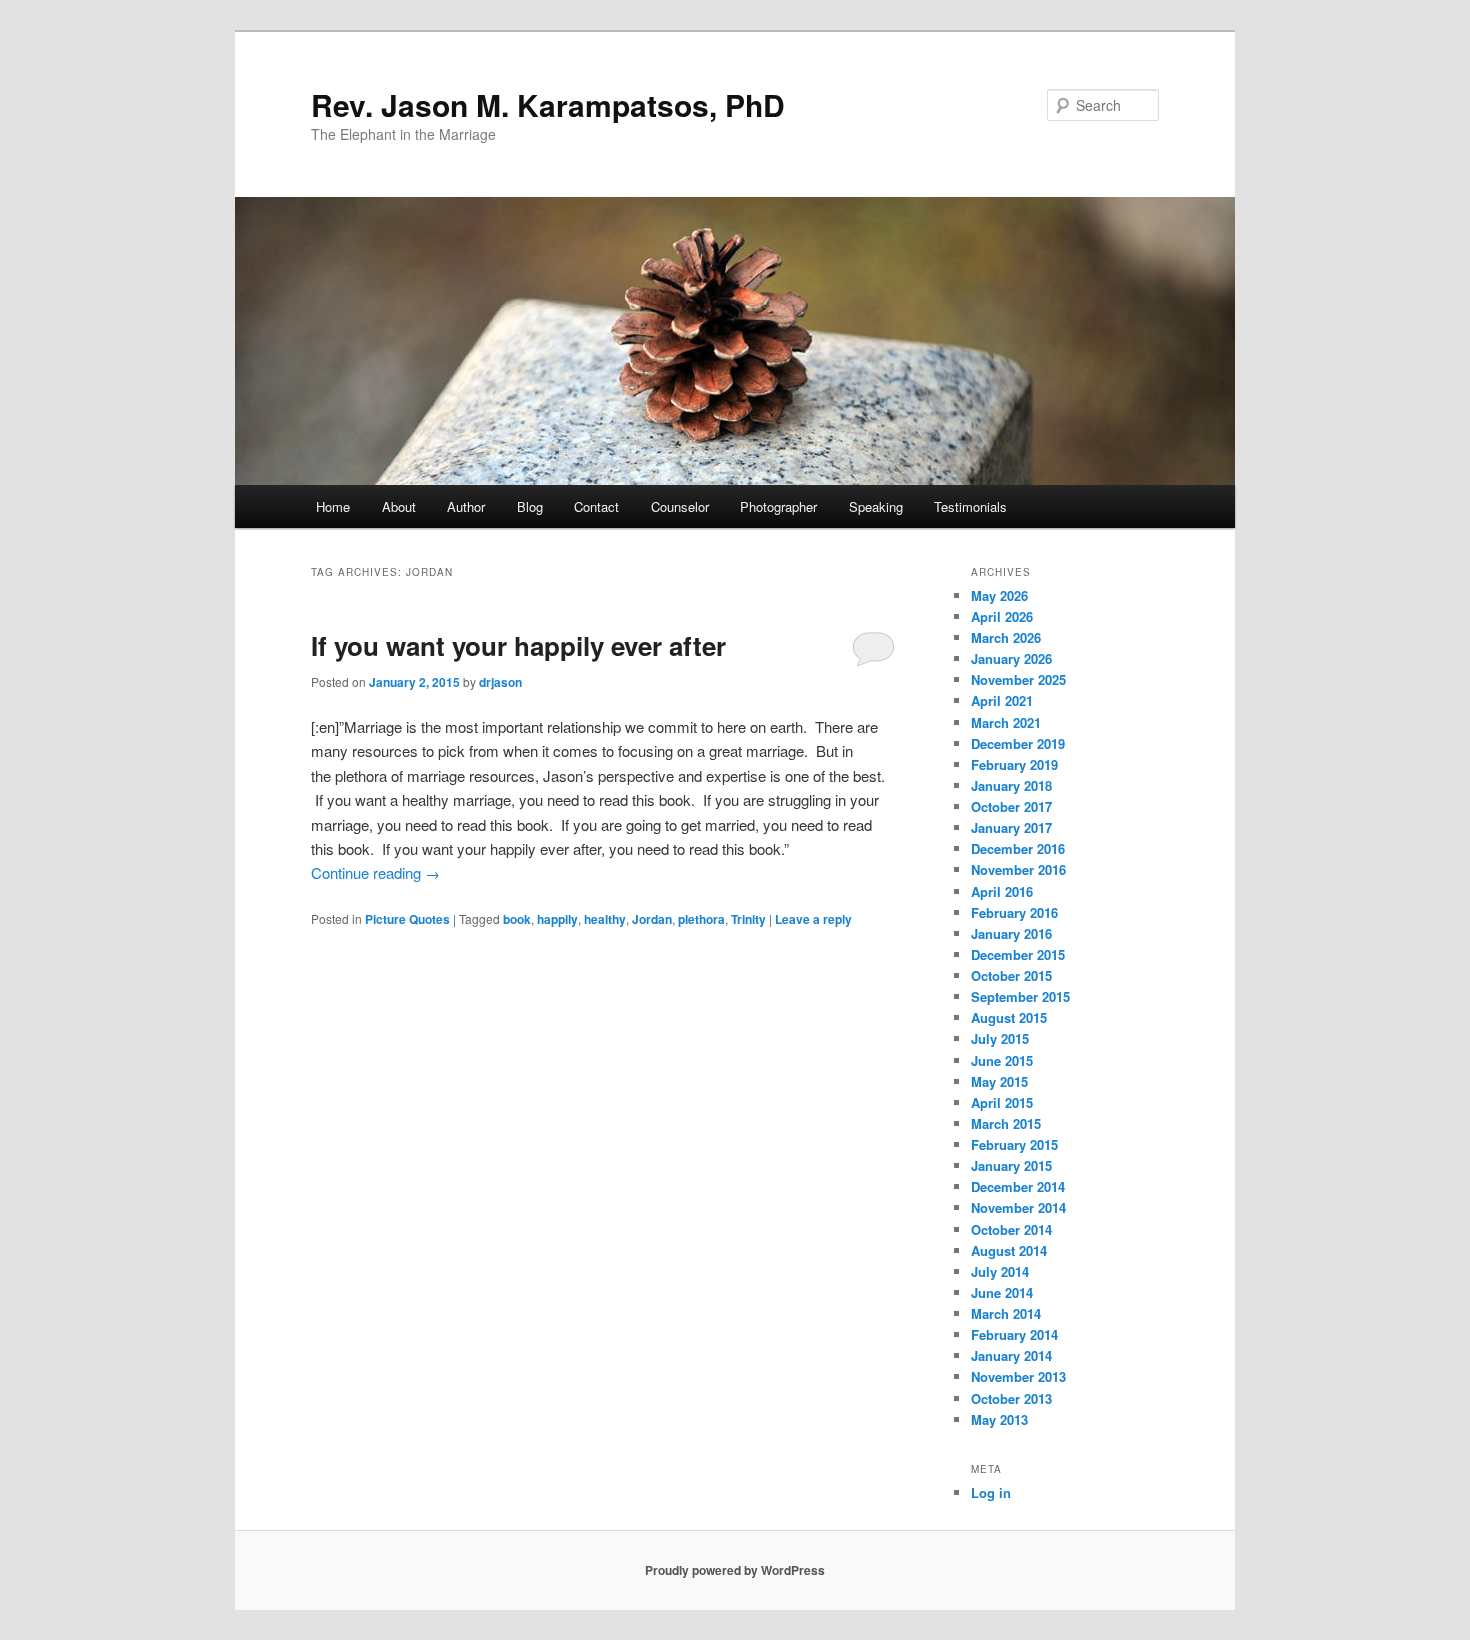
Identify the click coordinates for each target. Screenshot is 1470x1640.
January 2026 (1011, 658)
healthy (605, 919)
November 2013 (1018, 1376)
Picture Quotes (407, 919)
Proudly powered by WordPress (735, 1570)
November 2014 (1018, 1207)
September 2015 (1020, 996)
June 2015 (1002, 1060)
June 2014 (1002, 1292)
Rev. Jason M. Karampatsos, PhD (548, 104)
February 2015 (1014, 1144)
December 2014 (1018, 1186)
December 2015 (1018, 954)
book (517, 919)
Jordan (652, 919)
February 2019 (1014, 764)
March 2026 (1006, 637)
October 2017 (1011, 806)
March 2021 (1006, 722)
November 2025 (1018, 679)
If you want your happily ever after (518, 645)
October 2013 (1011, 1398)
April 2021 (1002, 700)
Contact (596, 506)
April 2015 (1002, 1102)
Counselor (680, 506)
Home (333, 506)
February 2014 (1014, 1334)
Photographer (778, 506)
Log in (991, 1492)
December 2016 (1018, 848)
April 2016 (1002, 891)
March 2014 (1006, 1313)
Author (466, 506)
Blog (530, 506)
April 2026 (1002, 616)
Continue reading (375, 872)
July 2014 (1000, 1271)
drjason (500, 682)
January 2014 (1011, 1355)
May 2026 (999, 595)
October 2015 (1011, 975)
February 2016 (1014, 912)
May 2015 (999, 1081)
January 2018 (1011, 785)
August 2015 (1009, 1017)
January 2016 (1011, 933)
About (399, 506)
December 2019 (1018, 743)
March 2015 (1006, 1123)
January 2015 (1011, 1165)
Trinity (748, 919)
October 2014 (1011, 1229)
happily (557, 919)
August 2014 (1009, 1250)
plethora (701, 919)
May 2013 (999, 1419)
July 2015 (1000, 1038)
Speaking (876, 506)
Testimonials (970, 506)
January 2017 (1011, 827)
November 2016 (1018, 869)
